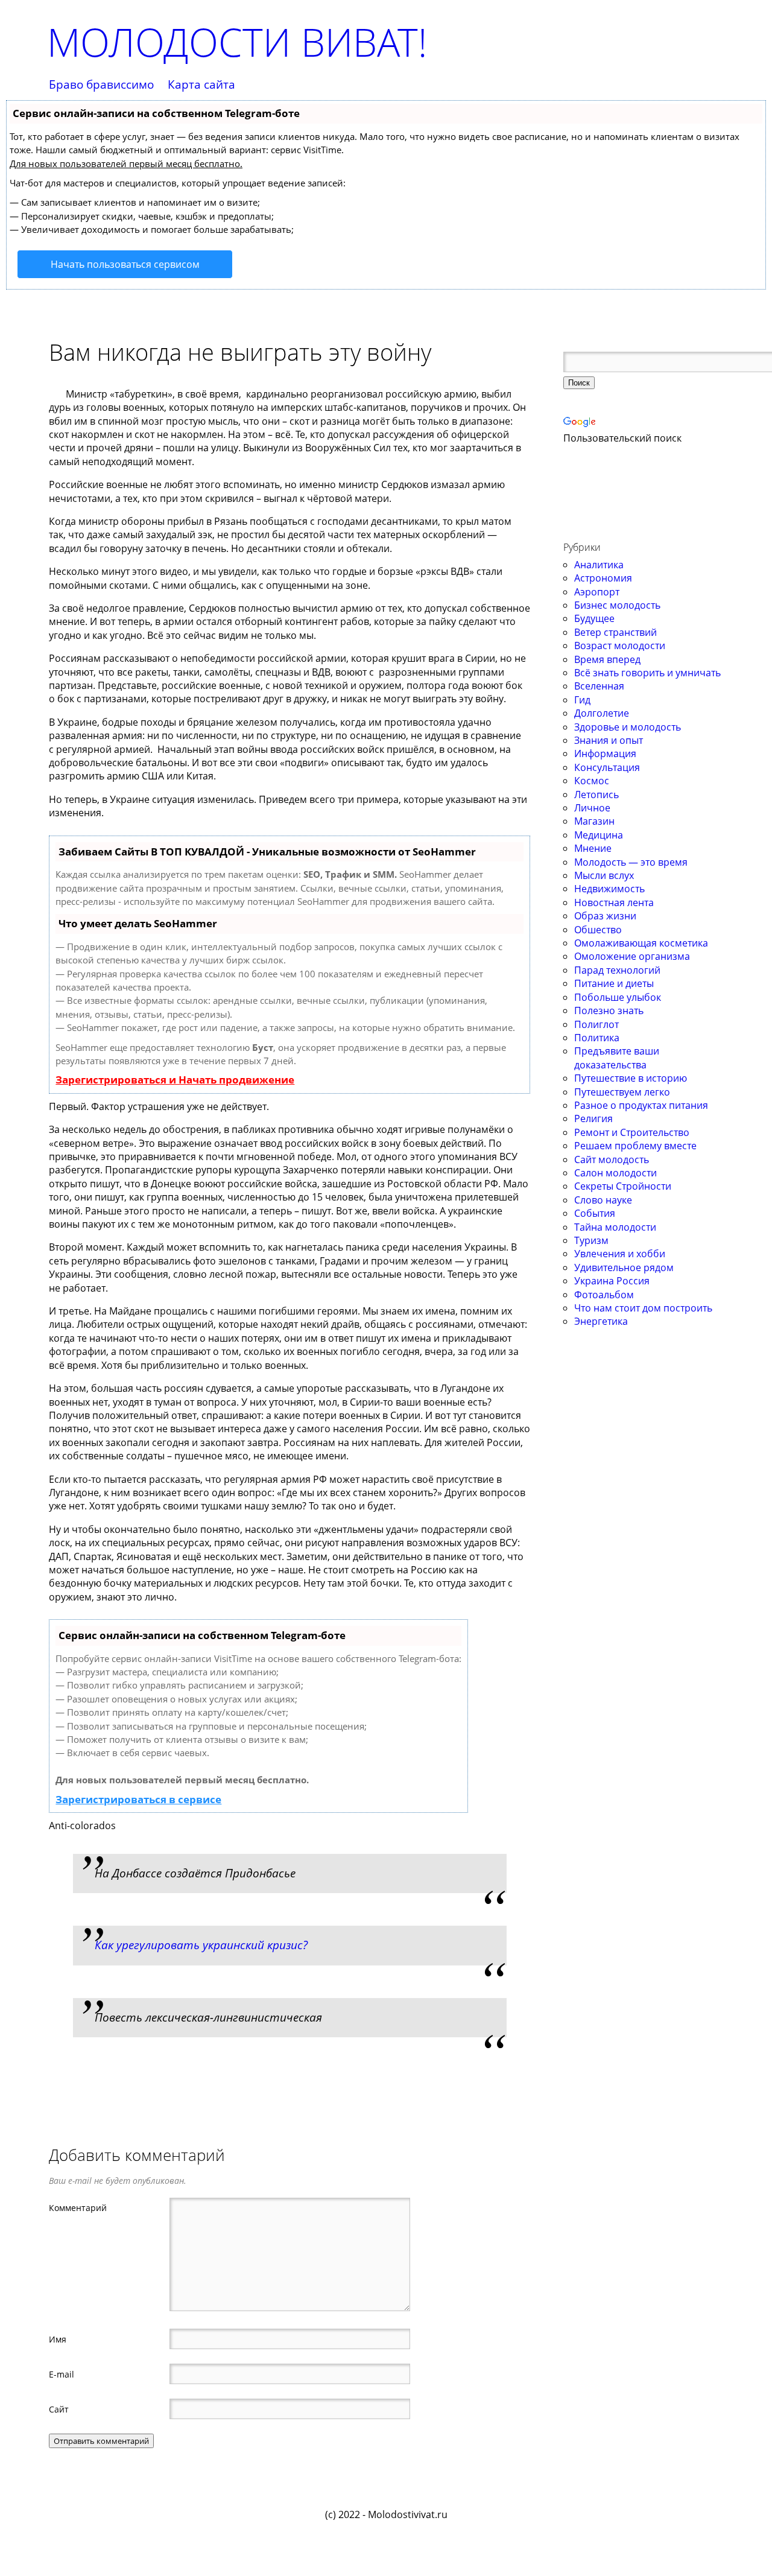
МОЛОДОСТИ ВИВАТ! (237, 42)
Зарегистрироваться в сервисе (138, 1799)
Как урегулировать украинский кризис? (201, 1945)
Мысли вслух (604, 875)
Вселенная (599, 686)
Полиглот (596, 1024)
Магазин (594, 821)
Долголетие (602, 713)
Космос (592, 781)
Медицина (599, 835)
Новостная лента (614, 903)
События (595, 1213)
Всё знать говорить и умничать (647, 673)
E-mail (62, 2374)
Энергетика (601, 1321)
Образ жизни (605, 916)
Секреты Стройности (623, 1186)
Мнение (593, 848)
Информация (605, 753)
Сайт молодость (612, 1160)
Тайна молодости (615, 1227)
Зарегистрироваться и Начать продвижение (175, 1080)
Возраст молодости (620, 646)
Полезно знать (609, 1010)
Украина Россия (612, 1281)
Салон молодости (615, 1173)
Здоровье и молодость (628, 727)
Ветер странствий (615, 632)
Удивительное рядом (624, 1267)
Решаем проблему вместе (635, 1146)
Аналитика (599, 565)
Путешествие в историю (631, 1078)
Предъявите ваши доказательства (617, 1058)
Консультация (607, 767)
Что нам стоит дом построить (643, 1308)
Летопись (596, 795)
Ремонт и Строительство (632, 1132)
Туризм (591, 1240)
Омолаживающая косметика (641, 943)
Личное (592, 808)
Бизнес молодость (617, 605)
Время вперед (607, 659)
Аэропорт (597, 592)
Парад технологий (617, 970)
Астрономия (603, 578)
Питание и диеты (614, 983)
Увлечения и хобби (620, 1254)
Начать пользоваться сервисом (125, 264)
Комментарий (78, 2207)
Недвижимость (609, 889)
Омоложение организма (632, 956)
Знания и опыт (609, 740)
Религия (593, 1118)
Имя (58, 2339)
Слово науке (603, 1200)
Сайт (59, 2409)
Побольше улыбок (618, 997)
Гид (582, 700)
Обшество (598, 930)
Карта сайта (201, 85)
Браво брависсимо (101, 85)
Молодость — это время (631, 862)
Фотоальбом (604, 1295)
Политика (597, 1038)
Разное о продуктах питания (641, 1105)
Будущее (594, 618)
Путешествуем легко (622, 1092)
